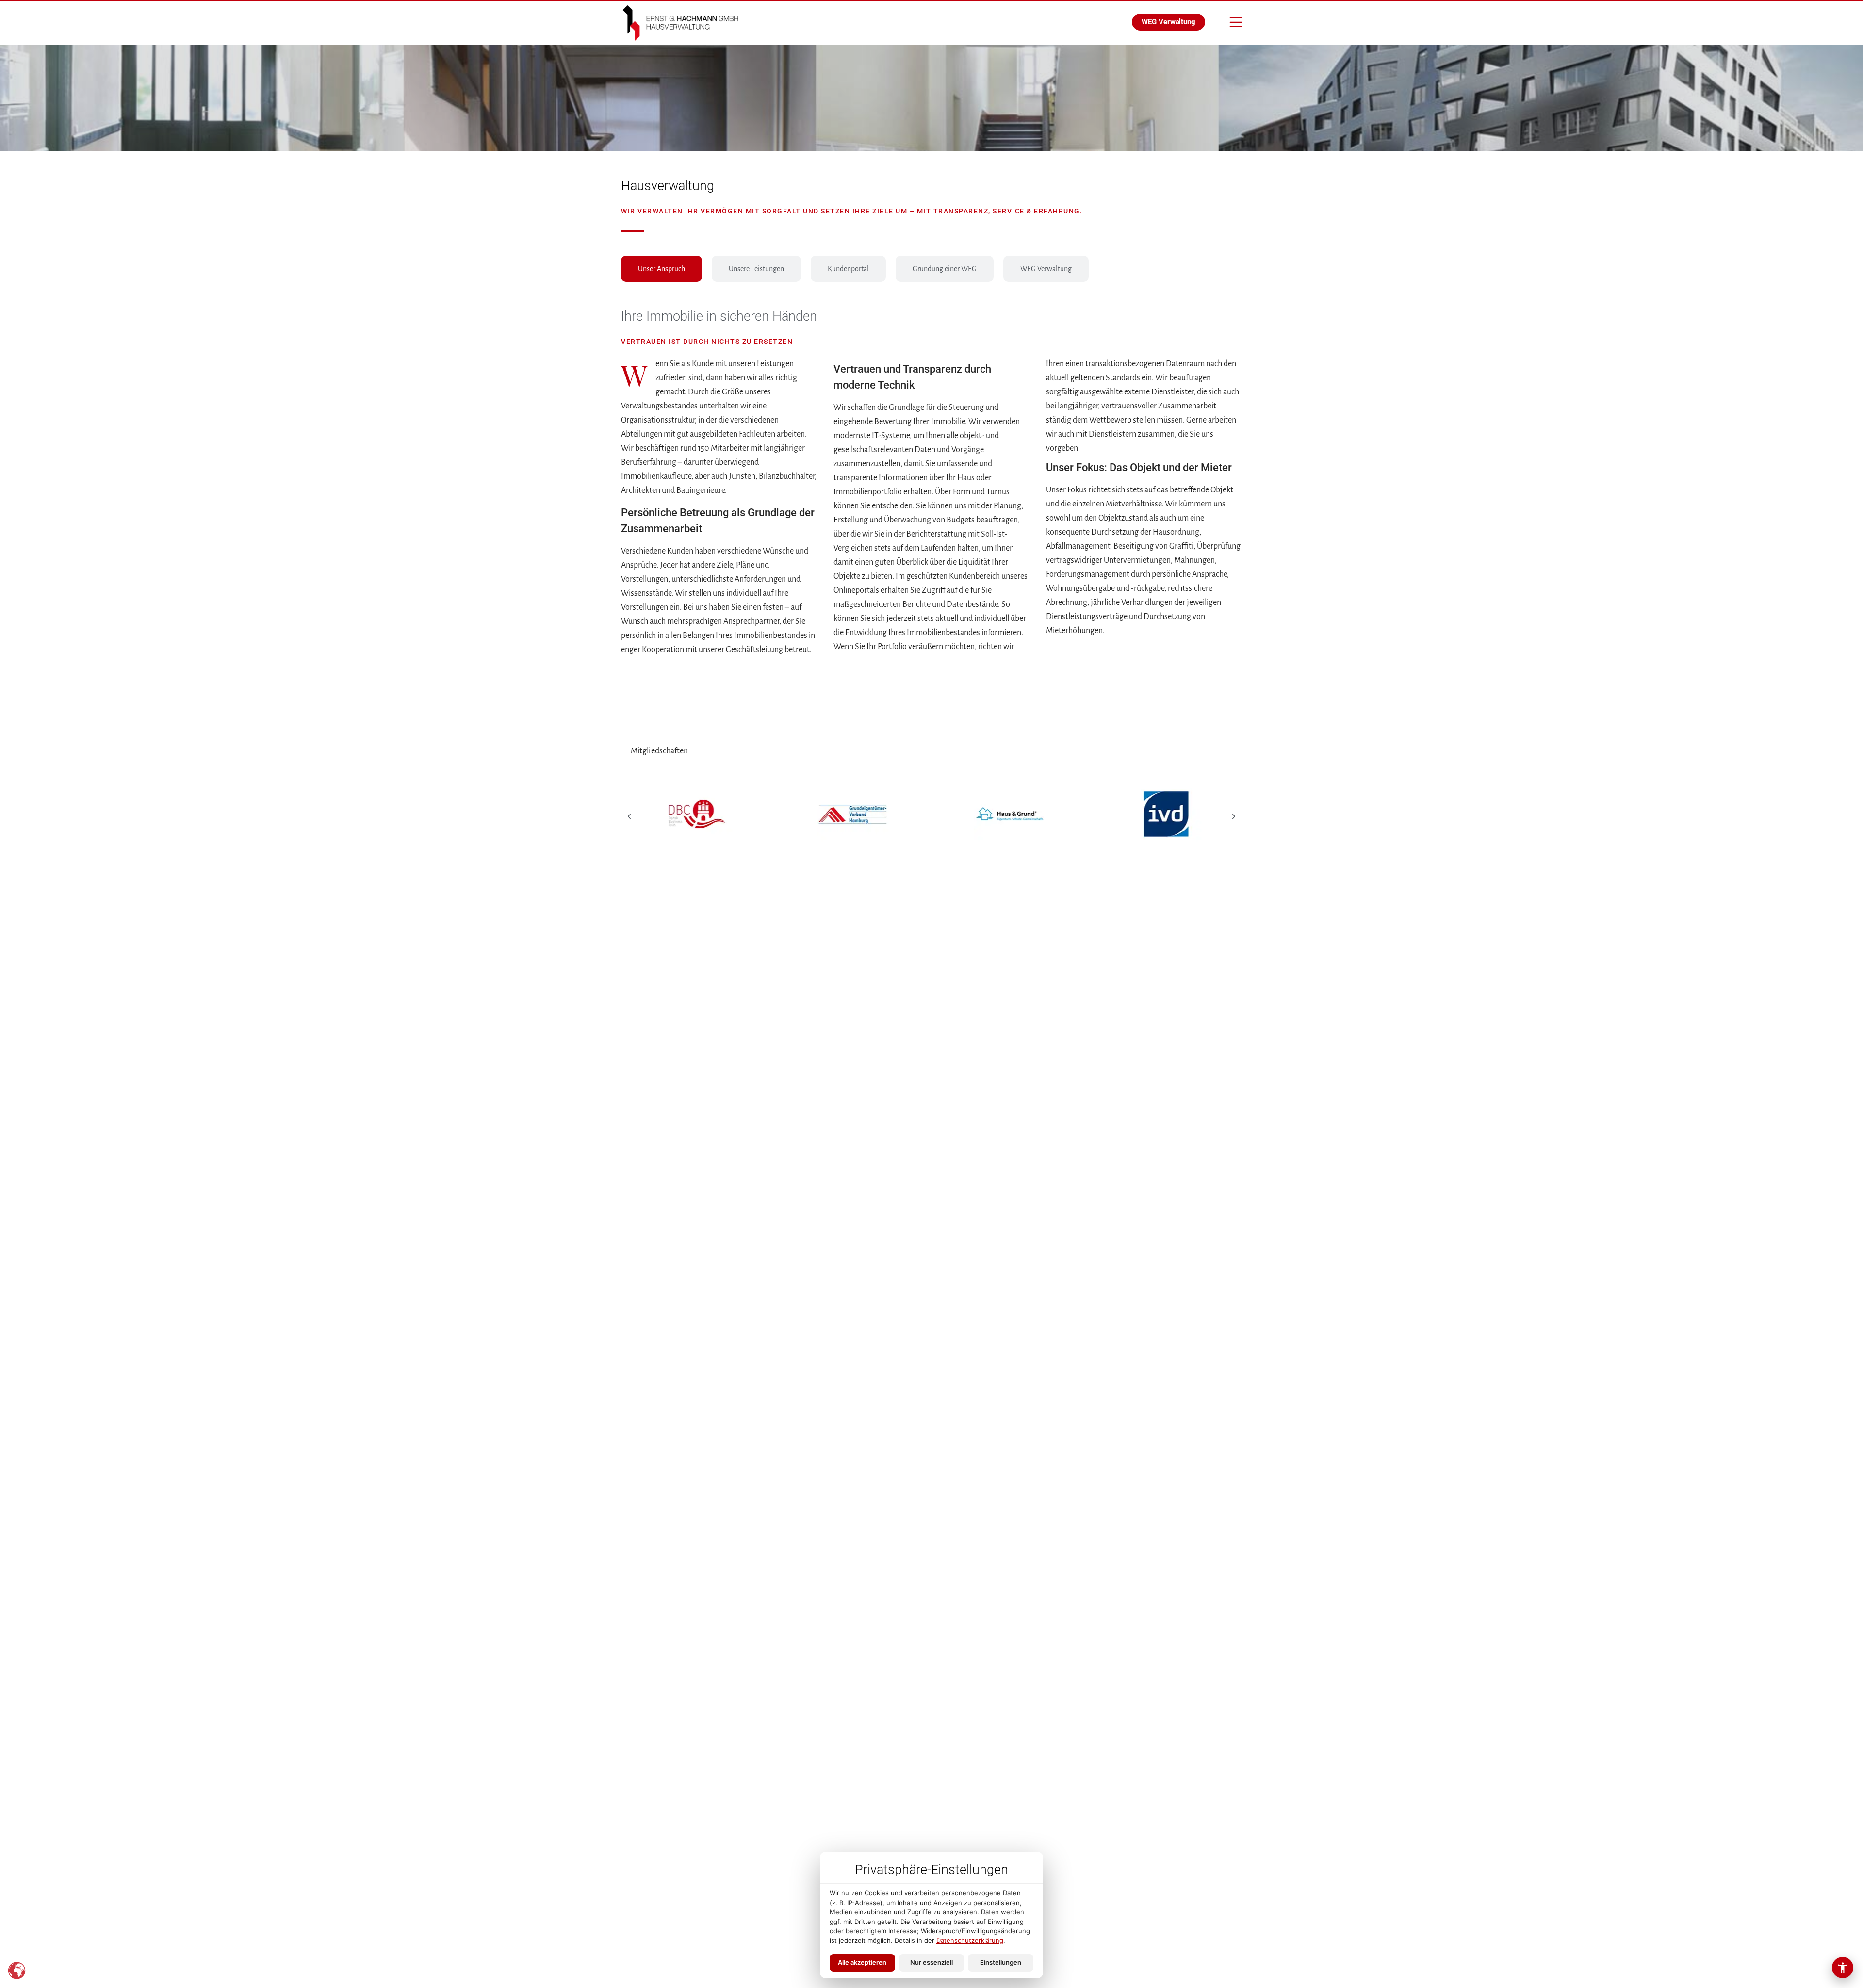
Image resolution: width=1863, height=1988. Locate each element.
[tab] (662, 269)
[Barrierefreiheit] (1843, 1968)
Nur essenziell (931, 1962)
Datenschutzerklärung (970, 1940)
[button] (629, 816)
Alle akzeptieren (862, 1962)
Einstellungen (1001, 1962)
